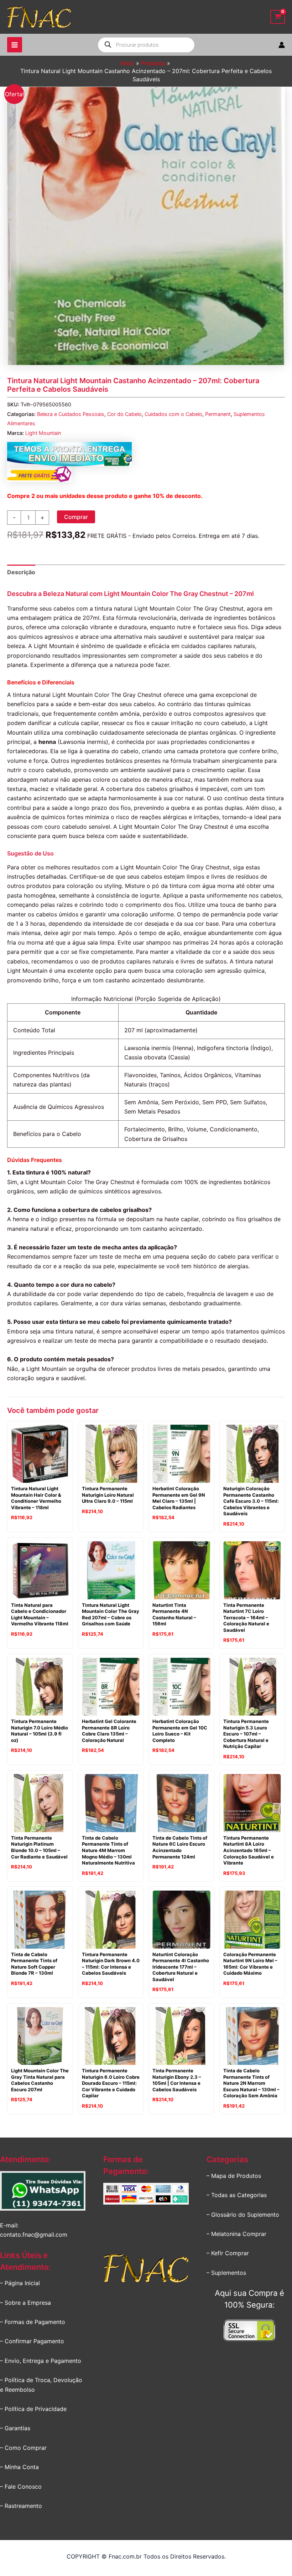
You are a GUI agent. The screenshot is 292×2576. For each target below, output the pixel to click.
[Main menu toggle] (15, 45)
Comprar (76, 517)
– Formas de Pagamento (33, 2322)
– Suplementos (226, 2273)
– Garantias (15, 2428)
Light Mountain (43, 433)
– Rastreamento (21, 2506)
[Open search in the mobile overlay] (146, 45)
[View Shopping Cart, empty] (278, 17)
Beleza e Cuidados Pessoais (71, 414)
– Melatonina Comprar (236, 2234)
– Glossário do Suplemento (243, 2215)
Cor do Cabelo (124, 414)
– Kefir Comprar (228, 2253)
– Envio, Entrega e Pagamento (41, 2361)
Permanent (218, 414)
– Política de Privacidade (33, 2409)
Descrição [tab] (21, 572)
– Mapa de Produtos (234, 2176)
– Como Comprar (23, 2448)
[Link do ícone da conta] (282, 45)
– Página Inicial (20, 2283)
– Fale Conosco (21, 2487)
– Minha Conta (19, 2467)
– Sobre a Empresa (25, 2303)
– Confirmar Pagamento (32, 2341)
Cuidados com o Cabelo (173, 414)
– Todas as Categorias (237, 2195)
